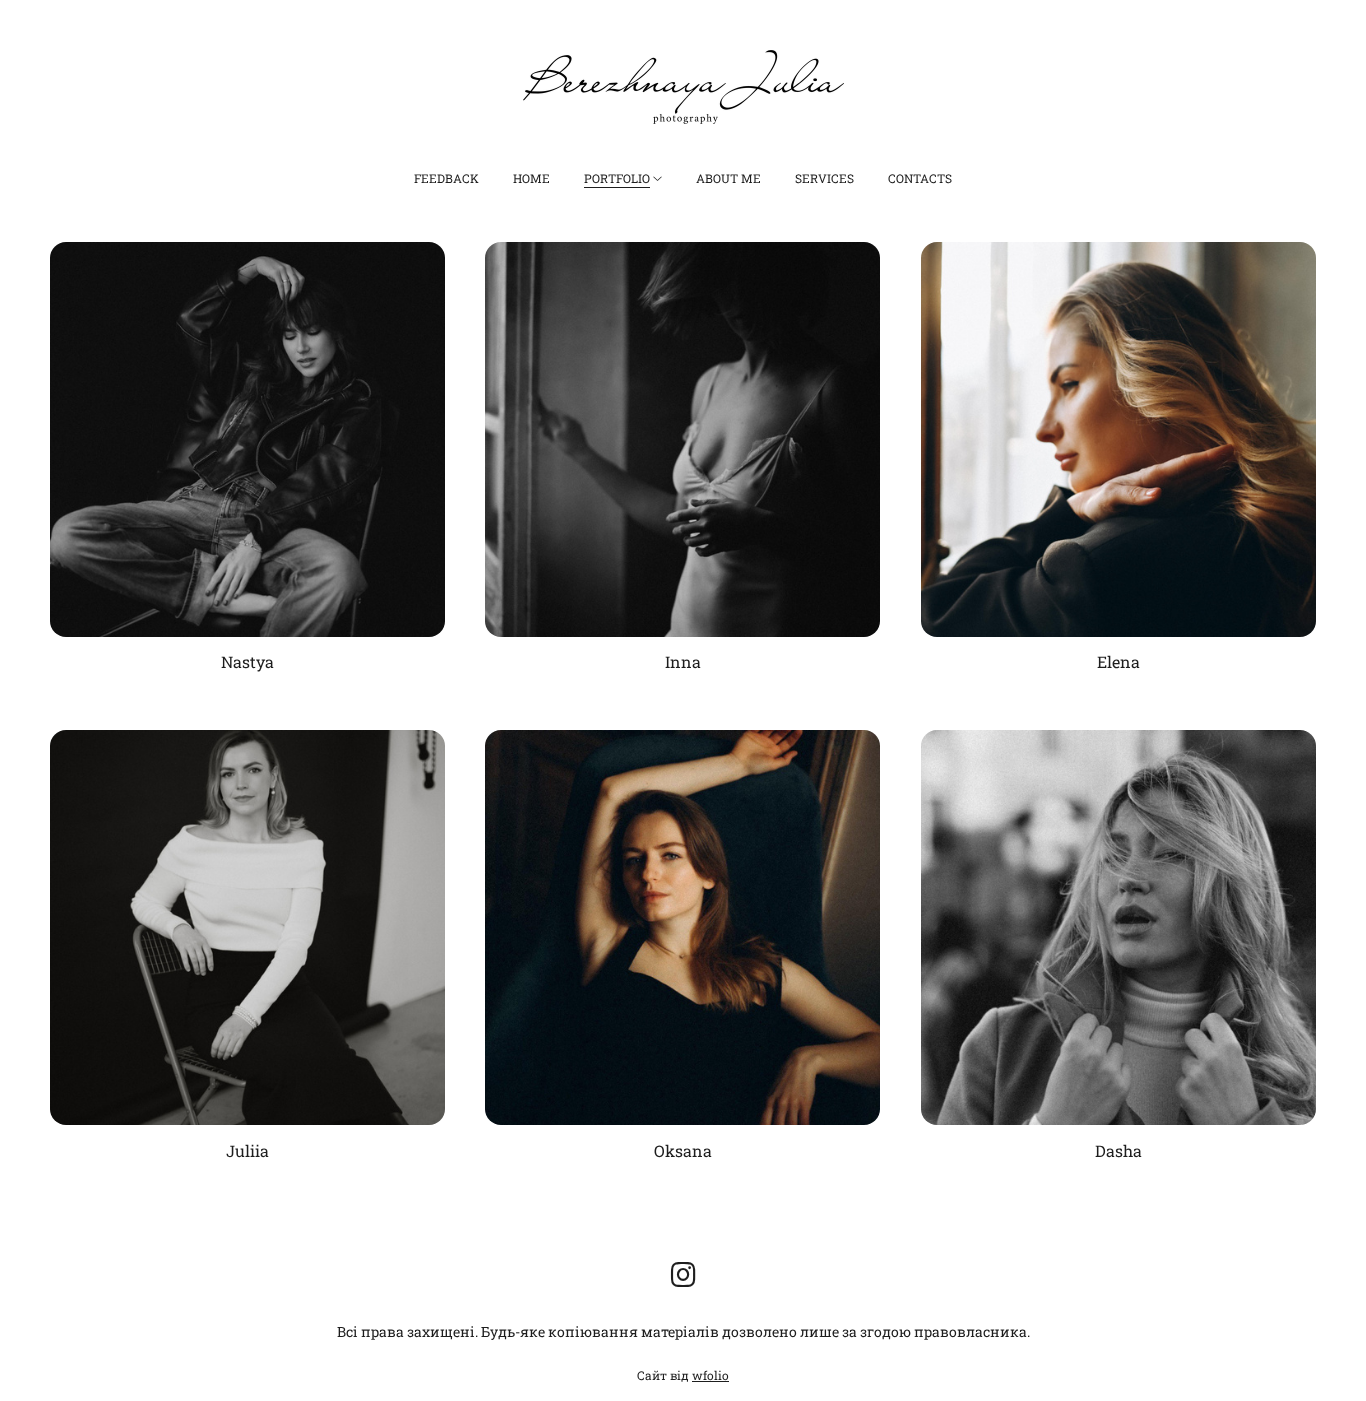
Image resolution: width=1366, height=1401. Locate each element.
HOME (531, 178)
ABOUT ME (728, 178)
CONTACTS (920, 178)
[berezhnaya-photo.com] (683, 87)
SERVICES (824, 178)
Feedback (446, 178)
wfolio (710, 1375)
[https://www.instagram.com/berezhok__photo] (683, 1274)
